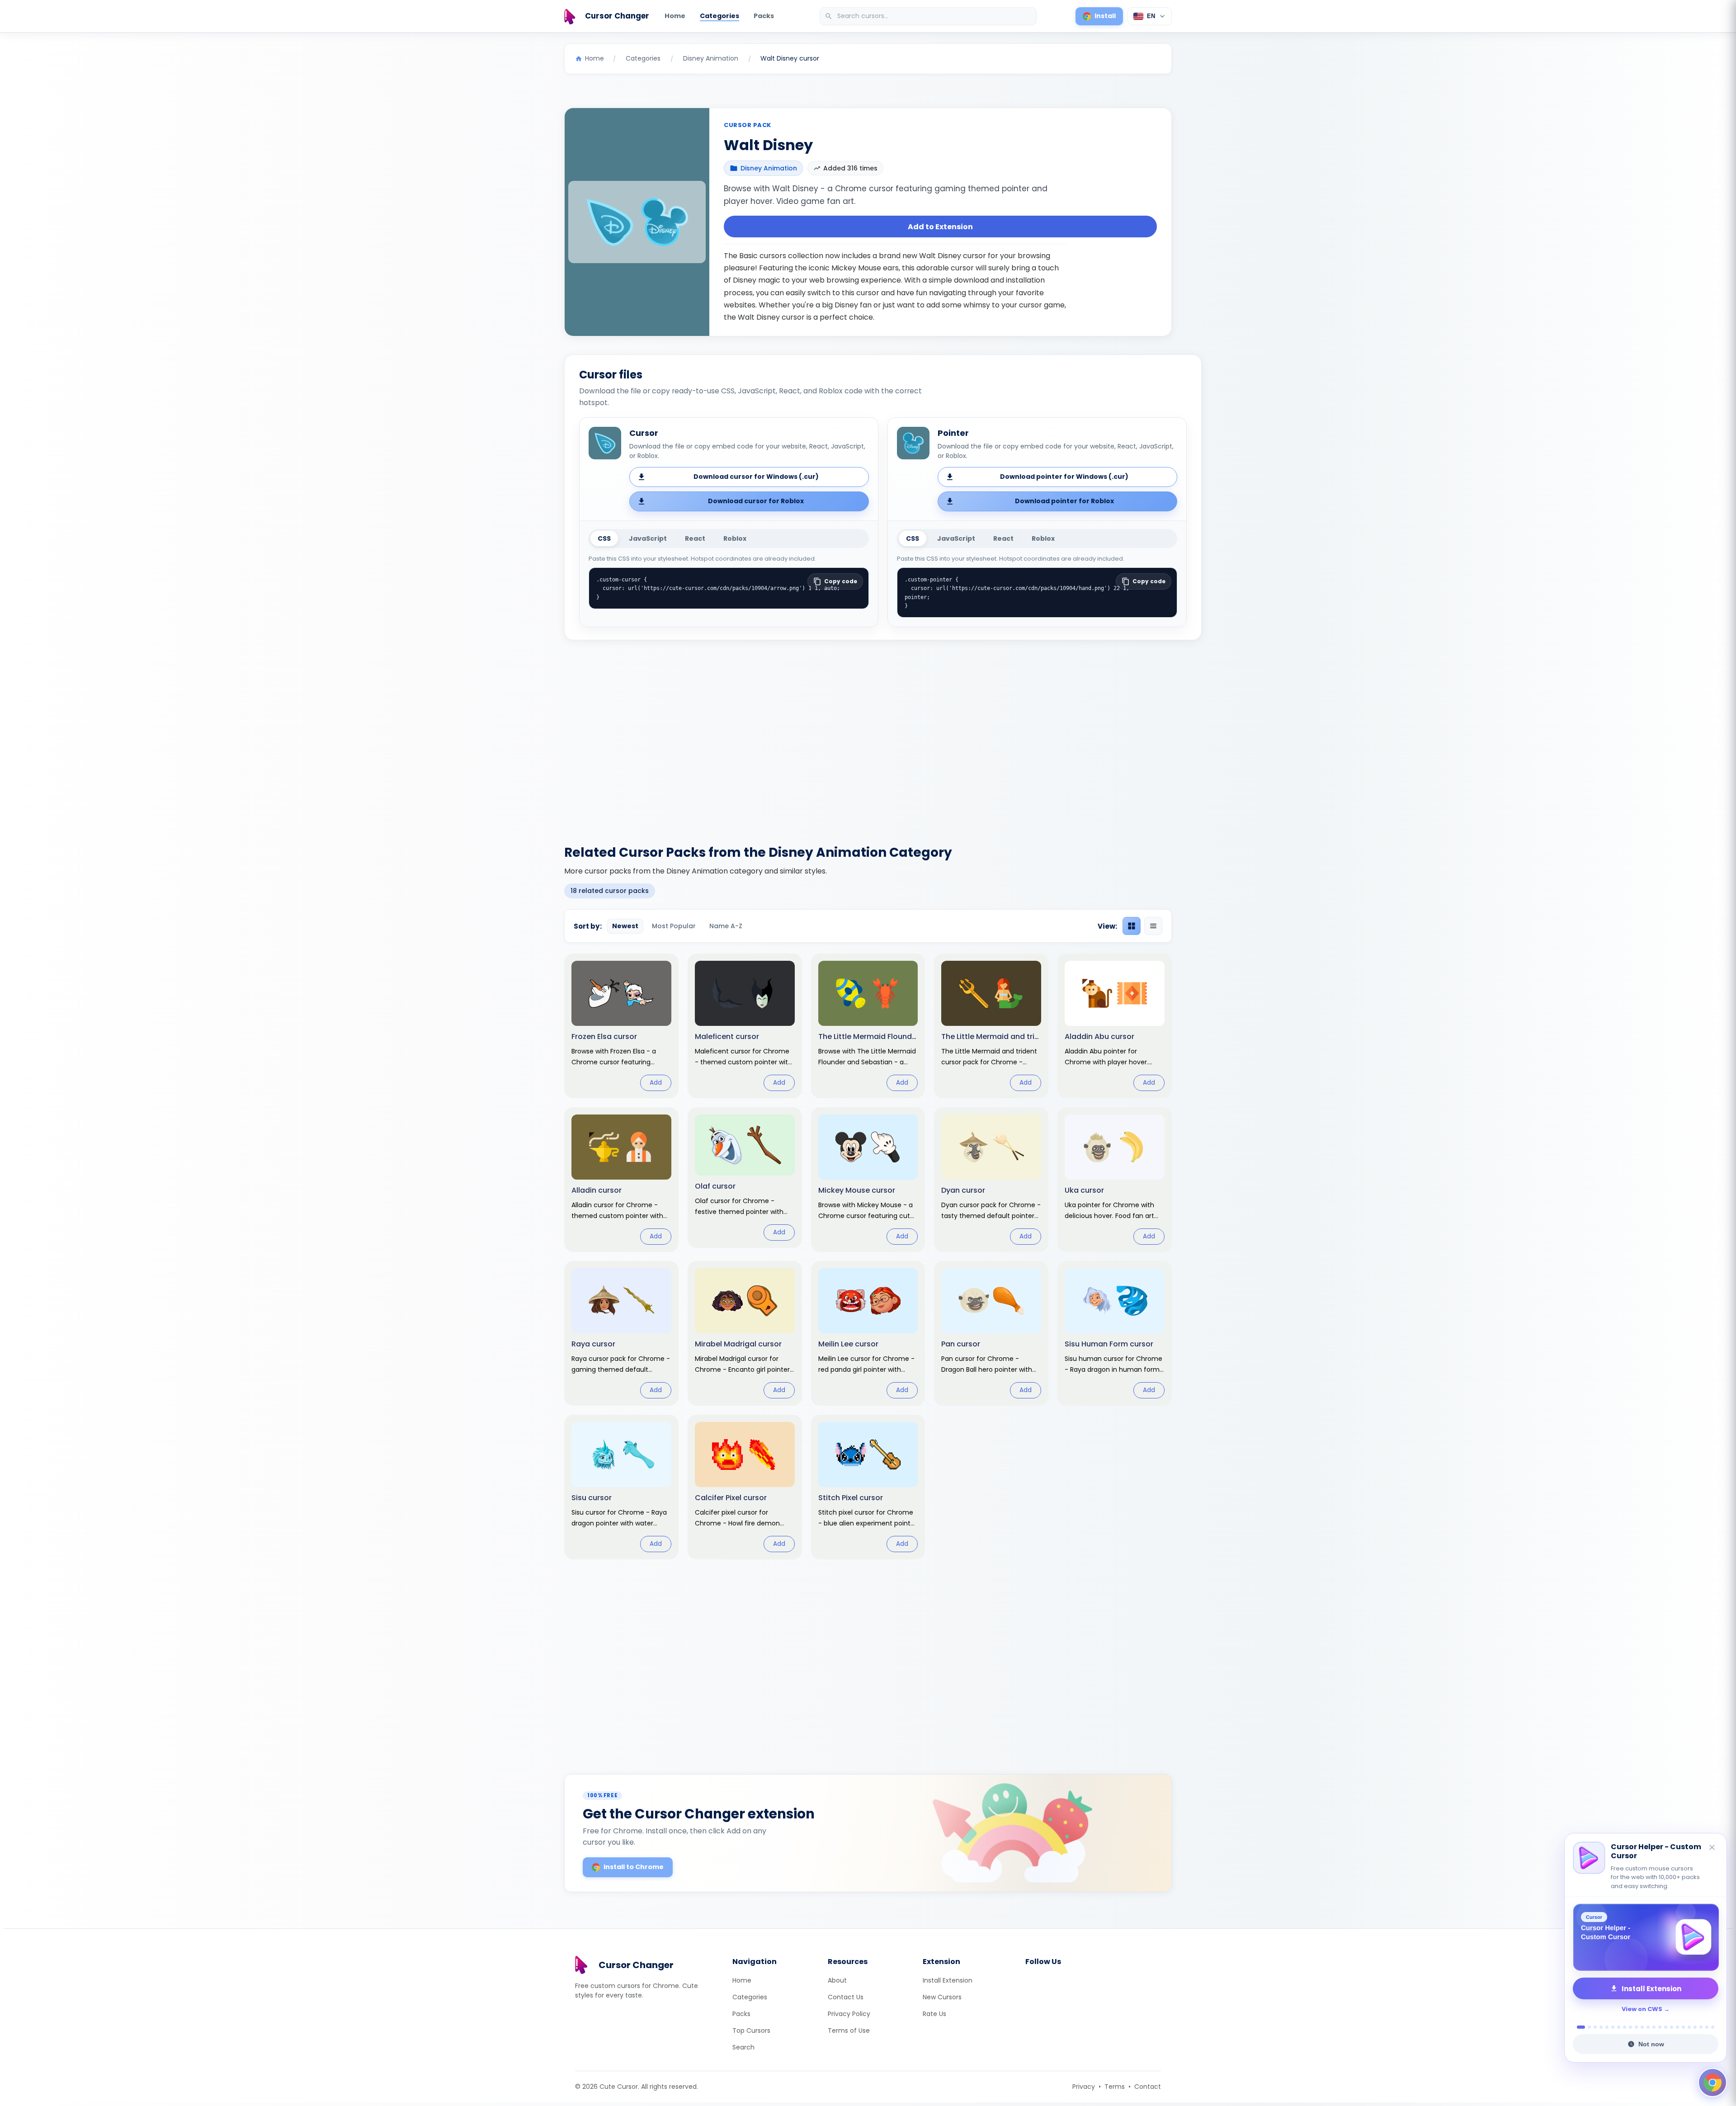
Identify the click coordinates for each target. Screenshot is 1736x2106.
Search (743, 2047)
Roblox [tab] (735, 538)
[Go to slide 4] (1601, 2027)
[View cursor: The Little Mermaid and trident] (991, 1026)
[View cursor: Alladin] (621, 1180)
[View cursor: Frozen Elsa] (621, 1026)
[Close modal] (969, 995)
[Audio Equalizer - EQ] (1646, 1937)
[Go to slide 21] (1701, 2027)
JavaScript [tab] (648, 538)
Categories (719, 16)
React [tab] (695, 538)
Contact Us (846, 1997)
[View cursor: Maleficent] (745, 1026)
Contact (1148, 2087)
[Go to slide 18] (1683, 2027)
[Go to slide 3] (1595, 2027)
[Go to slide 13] (1654, 2027)
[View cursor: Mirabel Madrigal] (745, 1333)
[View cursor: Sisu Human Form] (1115, 1333)
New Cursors (942, 1997)
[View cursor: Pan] (991, 1333)
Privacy (1084, 2087)
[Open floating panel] (1712, 2082)
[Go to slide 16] (1672, 2027)
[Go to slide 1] (1578, 2027)
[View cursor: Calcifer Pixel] (745, 1487)
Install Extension (948, 1980)
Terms (1115, 2087)
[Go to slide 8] (1625, 2027)
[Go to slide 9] (1630, 2027)
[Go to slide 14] (1660, 2027)
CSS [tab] (604, 538)
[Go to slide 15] (1666, 2027)
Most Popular (674, 926)
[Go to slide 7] (1619, 2027)
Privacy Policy (849, 2014)
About (837, 1980)
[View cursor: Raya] (621, 1333)
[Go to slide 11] (1642, 2027)
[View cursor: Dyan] (991, 1180)
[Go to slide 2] (1587, 2027)
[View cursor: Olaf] (745, 1178)
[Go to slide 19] (1689, 2027)
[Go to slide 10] (1636, 2027)
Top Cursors (751, 2030)
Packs (764, 16)
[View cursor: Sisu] (621, 1487)
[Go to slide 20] (1695, 2027)
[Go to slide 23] (1713, 2027)
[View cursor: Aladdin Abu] (1115, 1026)
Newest (625, 926)
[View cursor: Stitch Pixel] (868, 1487)
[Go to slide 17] (1677, 2027)
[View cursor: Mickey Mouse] (868, 1180)
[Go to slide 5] (1607, 2027)
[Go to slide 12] (1648, 2027)
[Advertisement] (868, 737)
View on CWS (1642, 2009)
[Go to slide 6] (1613, 2027)
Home (675, 16)
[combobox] (929, 16)
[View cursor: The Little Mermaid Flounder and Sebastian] (868, 1026)
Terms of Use (849, 2030)
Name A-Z (726, 926)
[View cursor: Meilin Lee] (868, 1333)
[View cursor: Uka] (1115, 1180)
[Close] (1712, 1857)
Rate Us (934, 2014)
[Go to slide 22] (1707, 2027)
